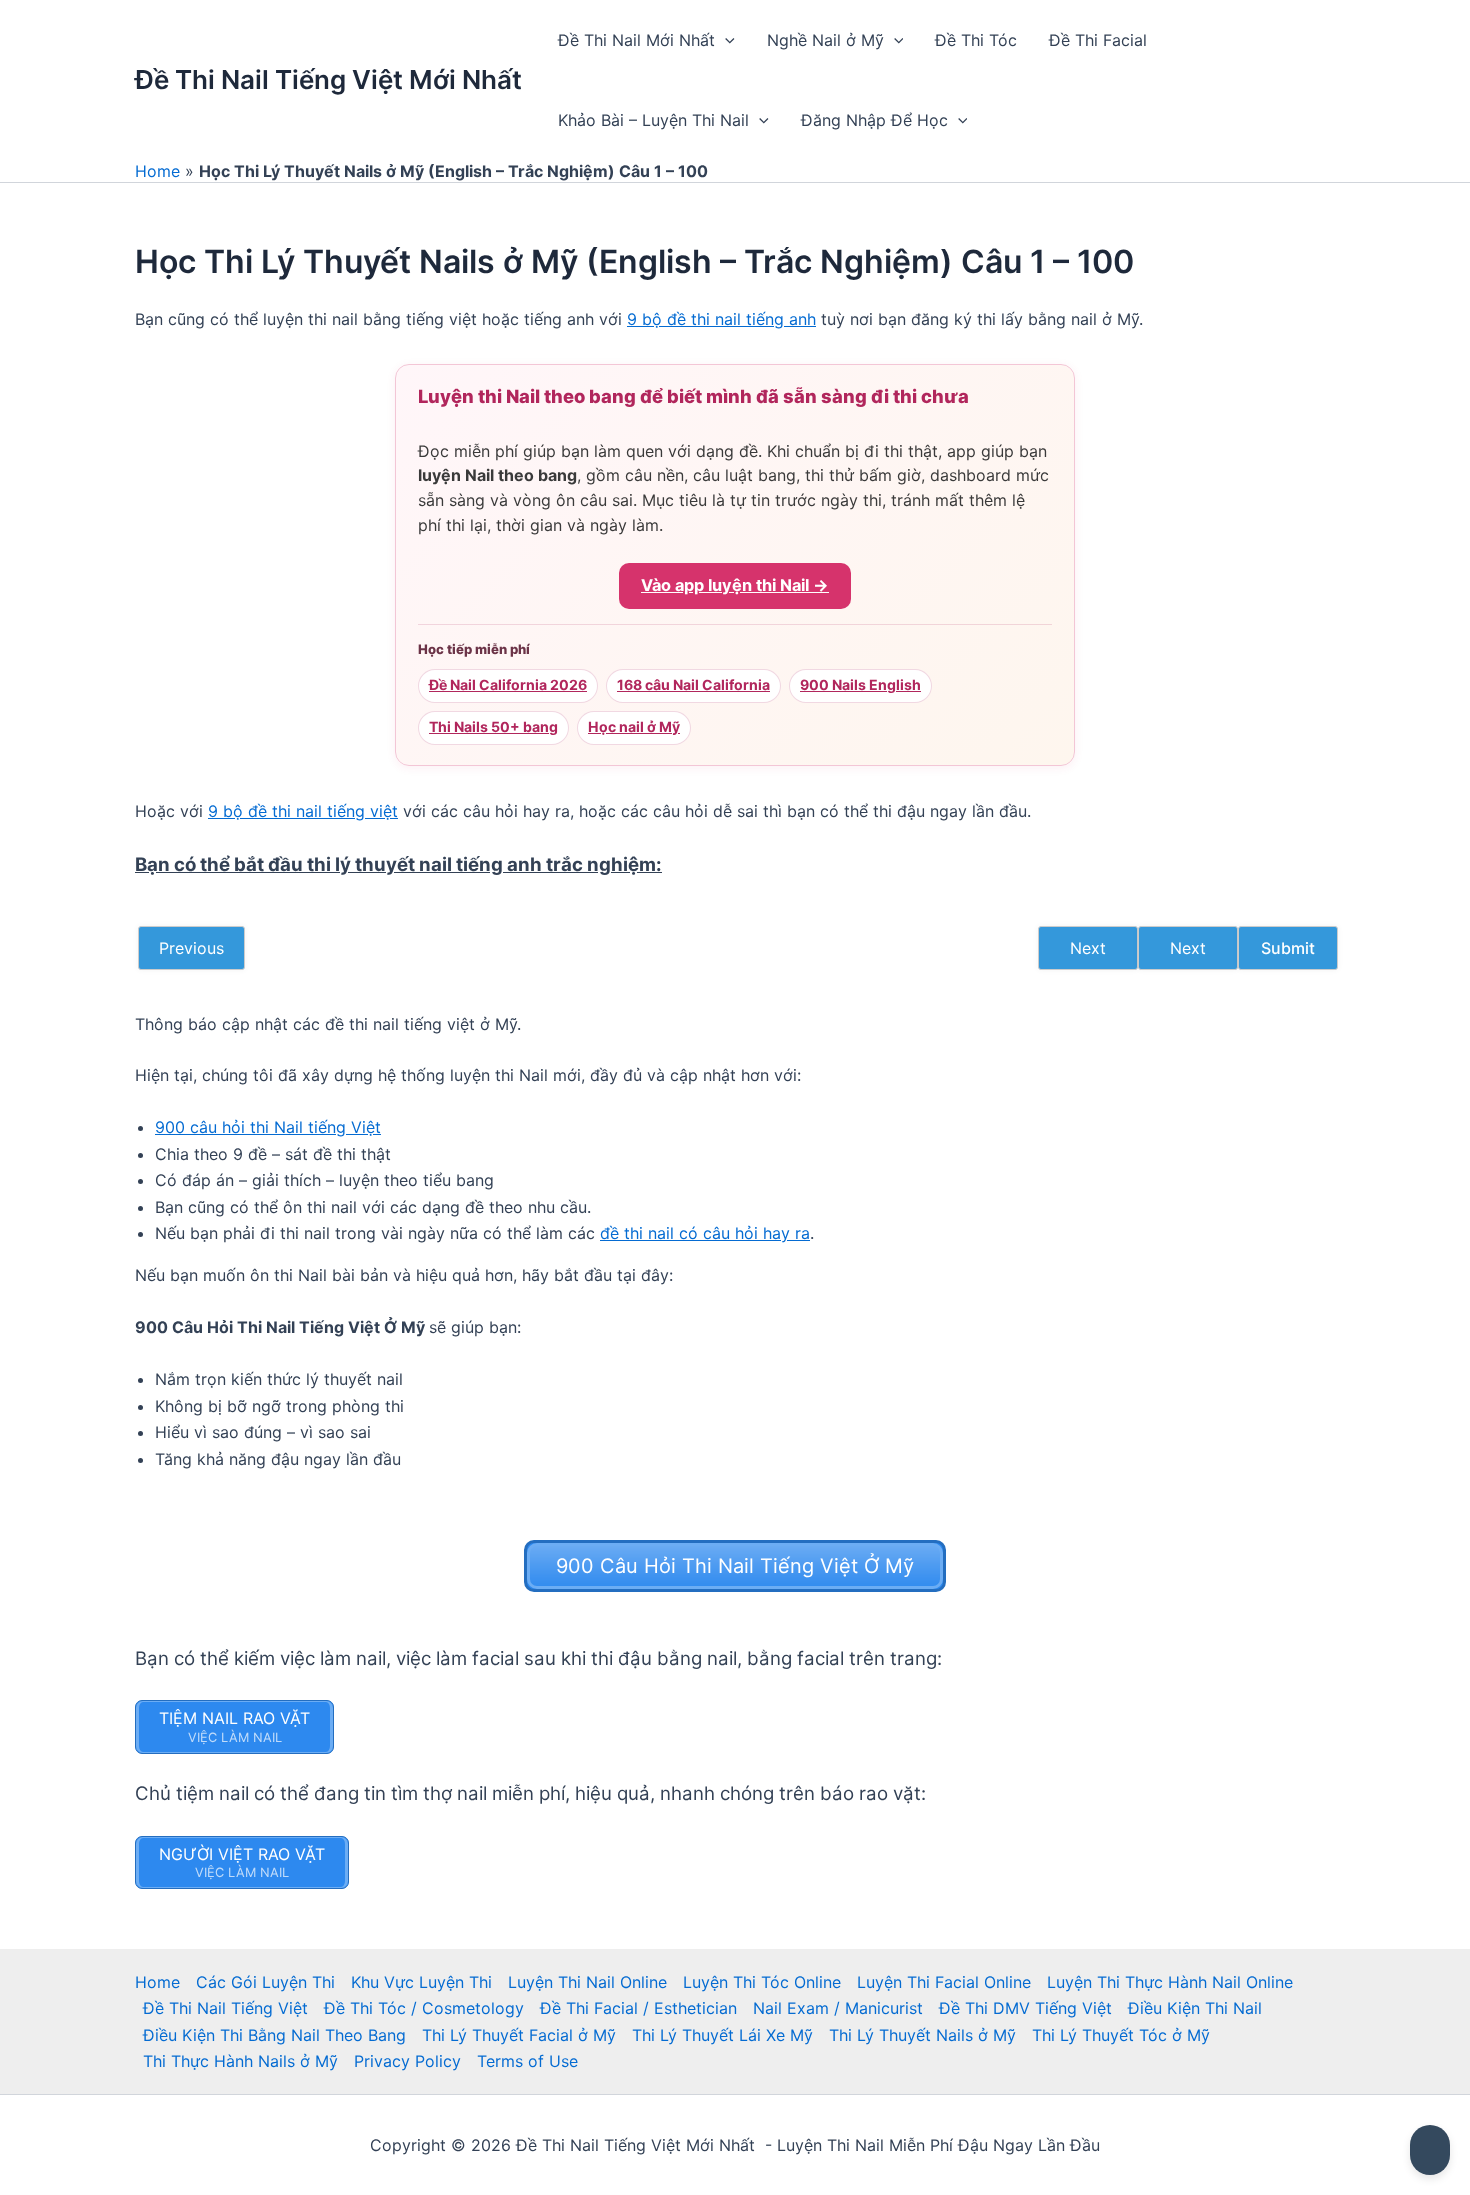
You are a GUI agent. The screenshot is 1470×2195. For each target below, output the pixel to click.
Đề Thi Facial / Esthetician (638, 2008)
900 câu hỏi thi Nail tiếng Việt (268, 1127)
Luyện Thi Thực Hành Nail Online (1170, 1982)
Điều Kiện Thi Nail (1195, 2008)
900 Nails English (860, 684)
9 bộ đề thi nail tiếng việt (303, 811)
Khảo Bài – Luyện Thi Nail (653, 120)
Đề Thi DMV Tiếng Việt (1025, 2008)
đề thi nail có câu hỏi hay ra (705, 1233)
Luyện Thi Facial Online (944, 1982)
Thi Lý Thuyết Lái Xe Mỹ (722, 2035)
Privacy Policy (407, 2061)
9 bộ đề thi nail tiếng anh (721, 319)
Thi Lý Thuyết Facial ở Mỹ (519, 2035)
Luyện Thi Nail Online (587, 1982)
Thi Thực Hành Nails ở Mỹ (240, 2061)
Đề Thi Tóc (976, 40)
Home (157, 171)
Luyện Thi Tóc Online (762, 1982)
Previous (191, 948)
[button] (725, 40)
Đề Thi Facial (1098, 40)
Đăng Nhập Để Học (874, 120)
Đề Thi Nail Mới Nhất (636, 40)
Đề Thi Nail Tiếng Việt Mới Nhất (328, 79)
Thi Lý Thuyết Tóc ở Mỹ (1121, 2035)
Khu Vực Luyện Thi (421, 1982)
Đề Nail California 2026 (508, 684)
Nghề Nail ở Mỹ (825, 40)
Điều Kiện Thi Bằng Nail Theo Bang (274, 2035)
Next (1088, 948)
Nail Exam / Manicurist (838, 2008)
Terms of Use (527, 2061)
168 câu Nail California (693, 684)
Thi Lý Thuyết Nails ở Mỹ (922, 2035)
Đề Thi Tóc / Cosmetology (424, 2008)
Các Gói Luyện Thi (265, 1982)
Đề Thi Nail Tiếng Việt (225, 2008)
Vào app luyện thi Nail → (735, 585)
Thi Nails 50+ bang (493, 726)
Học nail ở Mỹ (634, 726)
